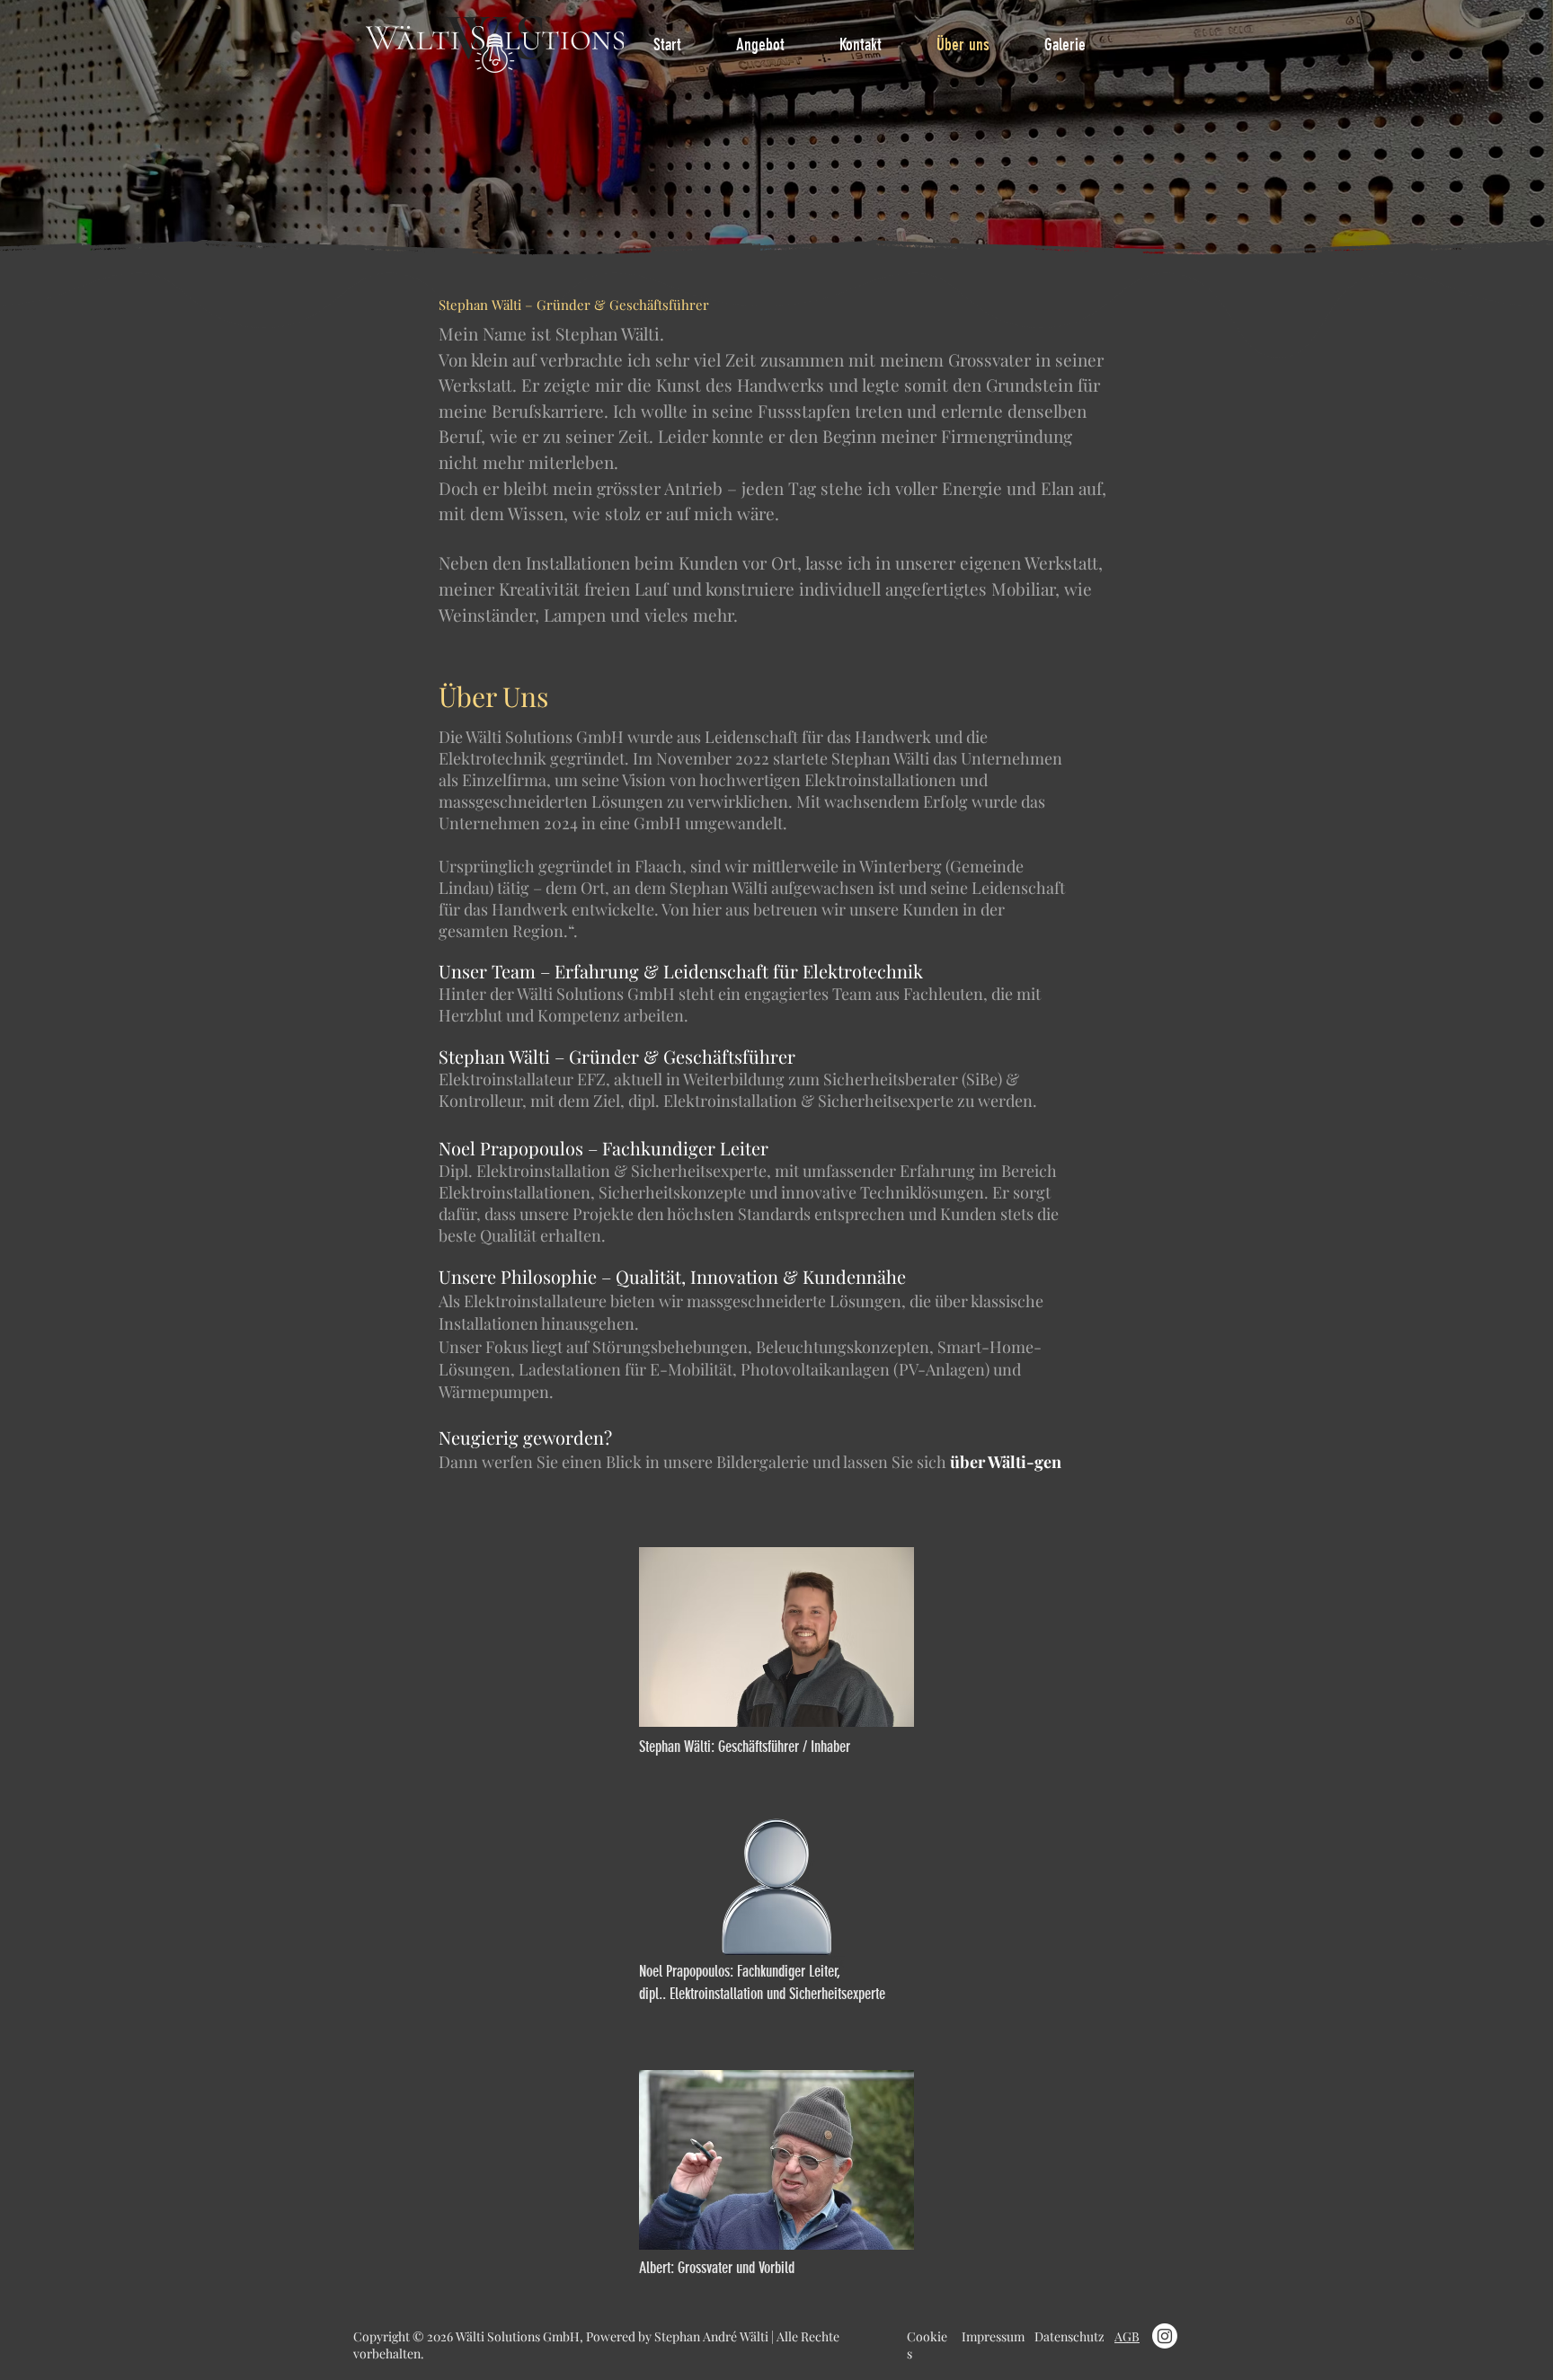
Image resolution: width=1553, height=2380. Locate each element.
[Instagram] (1165, 2336)
